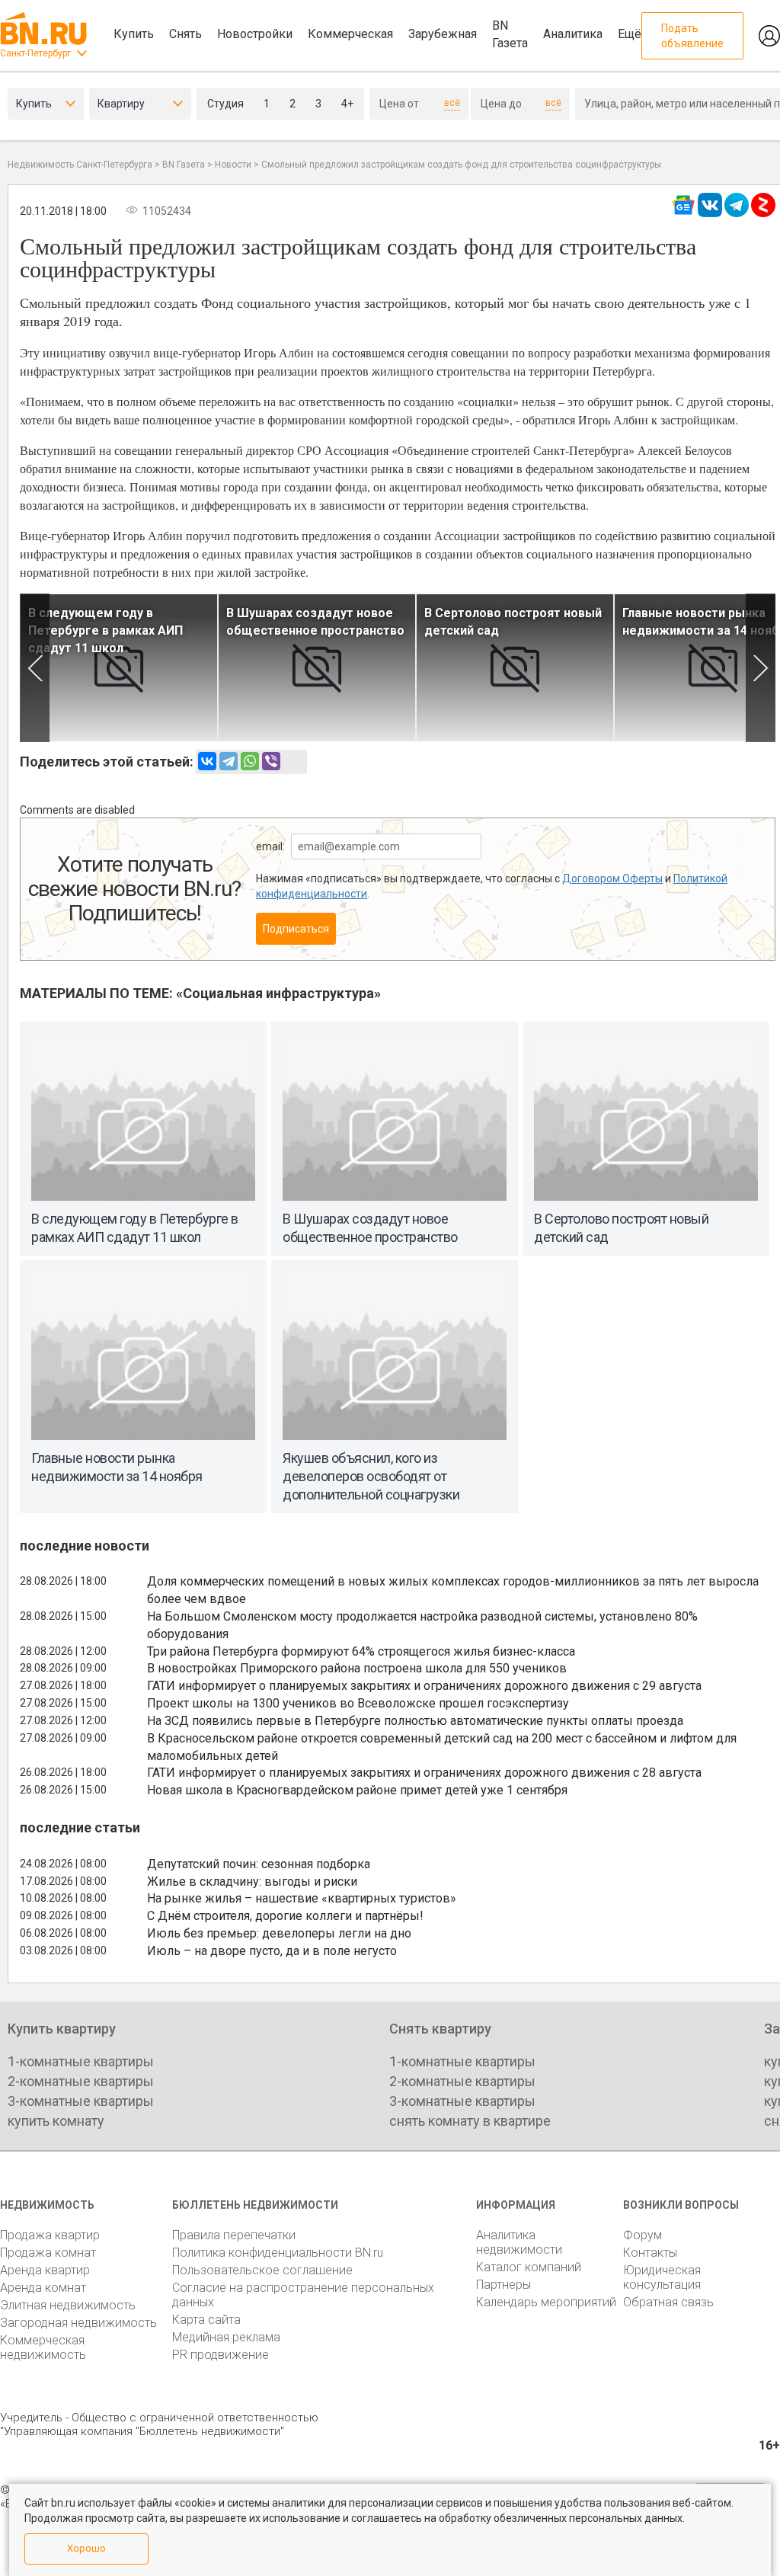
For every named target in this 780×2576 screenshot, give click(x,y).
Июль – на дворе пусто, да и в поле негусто (272, 1951)
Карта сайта (206, 2320)
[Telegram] (229, 761)
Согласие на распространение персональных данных (303, 2295)
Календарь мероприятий (546, 2302)
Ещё (630, 34)
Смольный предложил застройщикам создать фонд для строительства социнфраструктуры (461, 165)
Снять (185, 34)
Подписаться (296, 929)
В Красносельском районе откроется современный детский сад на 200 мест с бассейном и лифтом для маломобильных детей (442, 1747)
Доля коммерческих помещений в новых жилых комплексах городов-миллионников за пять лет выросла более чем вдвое (453, 1590)
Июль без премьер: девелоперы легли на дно (279, 1933)
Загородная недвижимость (78, 2323)
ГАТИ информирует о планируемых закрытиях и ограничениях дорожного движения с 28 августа (424, 1773)
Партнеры (503, 2285)
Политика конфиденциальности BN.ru (278, 2253)
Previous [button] (35, 668)
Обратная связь (668, 2302)
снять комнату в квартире (470, 2121)
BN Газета (510, 34)
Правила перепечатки (234, 2235)
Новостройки (255, 34)
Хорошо (86, 2548)
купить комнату (56, 2121)
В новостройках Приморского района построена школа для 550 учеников (357, 1668)
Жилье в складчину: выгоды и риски (252, 1882)
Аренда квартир (45, 2270)
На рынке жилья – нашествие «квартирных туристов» (302, 1898)
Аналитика (573, 34)
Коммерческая (350, 34)
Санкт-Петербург (35, 53)
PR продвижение (221, 2355)
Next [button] (761, 668)
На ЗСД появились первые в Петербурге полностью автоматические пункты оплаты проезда (415, 1721)
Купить (134, 34)
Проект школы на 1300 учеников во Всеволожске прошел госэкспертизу (358, 1703)
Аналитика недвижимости (519, 2242)
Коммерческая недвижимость (43, 2347)
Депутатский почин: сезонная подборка (259, 1864)
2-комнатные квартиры (81, 2081)
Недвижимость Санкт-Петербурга (80, 165)
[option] (119, 668)
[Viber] (271, 761)
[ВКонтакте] (207, 761)
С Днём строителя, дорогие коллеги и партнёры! (285, 1916)
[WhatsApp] (250, 761)
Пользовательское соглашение (262, 2270)
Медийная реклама (226, 2337)
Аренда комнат (43, 2288)
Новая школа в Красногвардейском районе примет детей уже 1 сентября (357, 1790)
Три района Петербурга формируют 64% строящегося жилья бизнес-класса (361, 1651)
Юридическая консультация (662, 2277)
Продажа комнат (48, 2253)
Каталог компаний (529, 2267)
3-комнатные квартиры (81, 2101)
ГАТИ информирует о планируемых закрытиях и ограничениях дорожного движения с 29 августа (424, 1686)
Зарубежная (443, 34)
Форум (643, 2235)
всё (452, 103)
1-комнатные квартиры (81, 2061)
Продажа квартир (50, 2235)
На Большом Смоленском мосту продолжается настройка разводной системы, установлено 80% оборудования (422, 1625)
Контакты (650, 2253)
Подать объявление (692, 36)
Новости (233, 165)
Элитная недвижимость (68, 2305)
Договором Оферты (612, 878)
